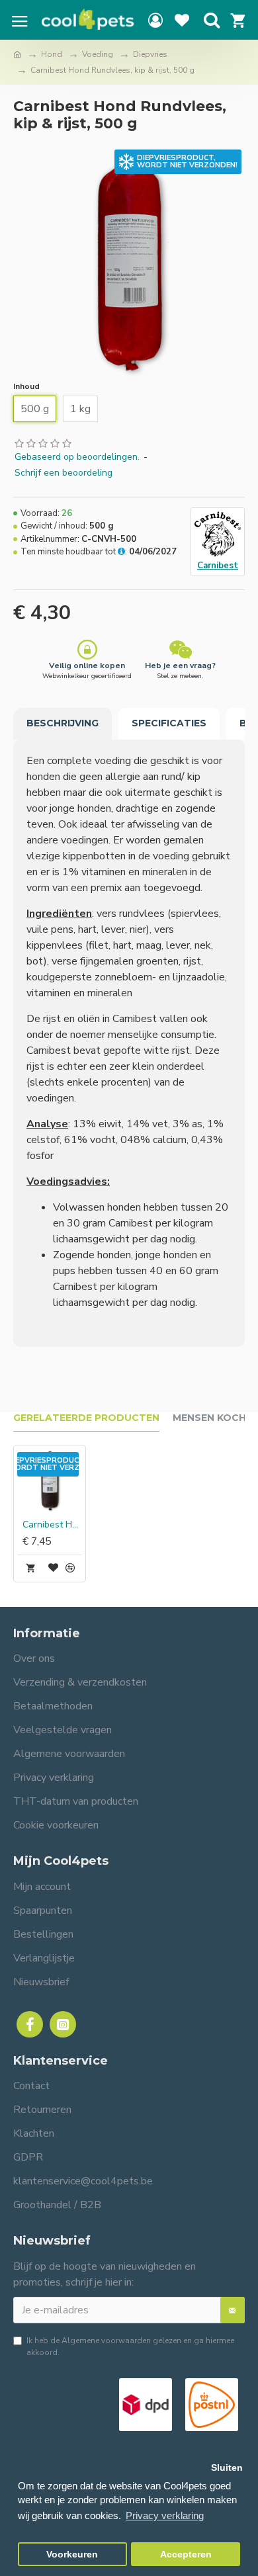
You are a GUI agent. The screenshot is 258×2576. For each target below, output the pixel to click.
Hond (52, 54)
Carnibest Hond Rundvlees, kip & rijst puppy (52, 1525)
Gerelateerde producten (86, 1418)
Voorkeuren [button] (72, 2555)
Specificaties (169, 723)
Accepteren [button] (186, 2555)
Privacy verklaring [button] (165, 2515)
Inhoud (26, 386)
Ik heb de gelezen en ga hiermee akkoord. (130, 2346)
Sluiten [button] (227, 2468)
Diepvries (150, 54)
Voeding (98, 54)
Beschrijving (63, 723)
